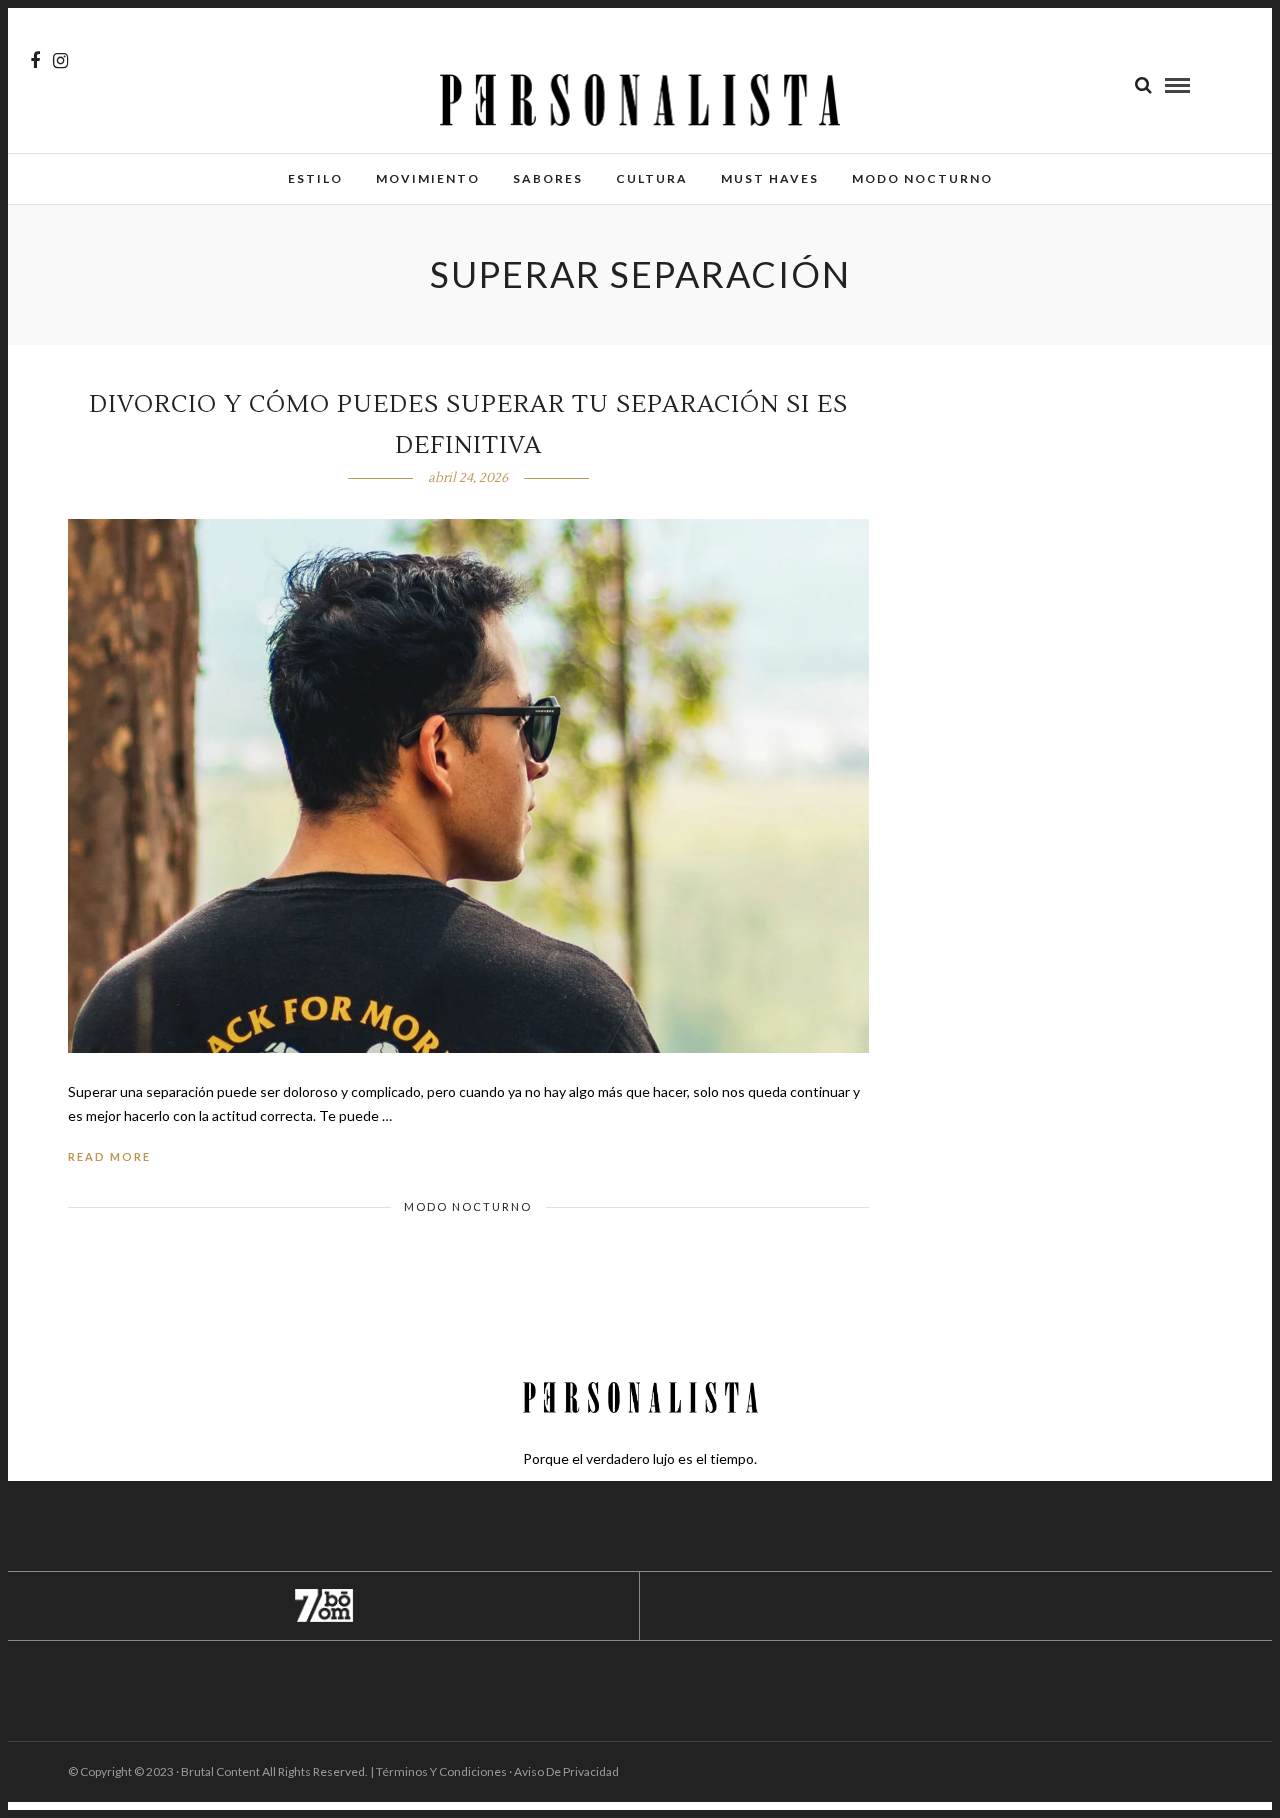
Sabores (548, 178)
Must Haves (770, 178)
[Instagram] (60, 61)
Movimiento (428, 178)
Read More (109, 1156)
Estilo (315, 178)
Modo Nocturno (922, 178)
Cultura (652, 178)
